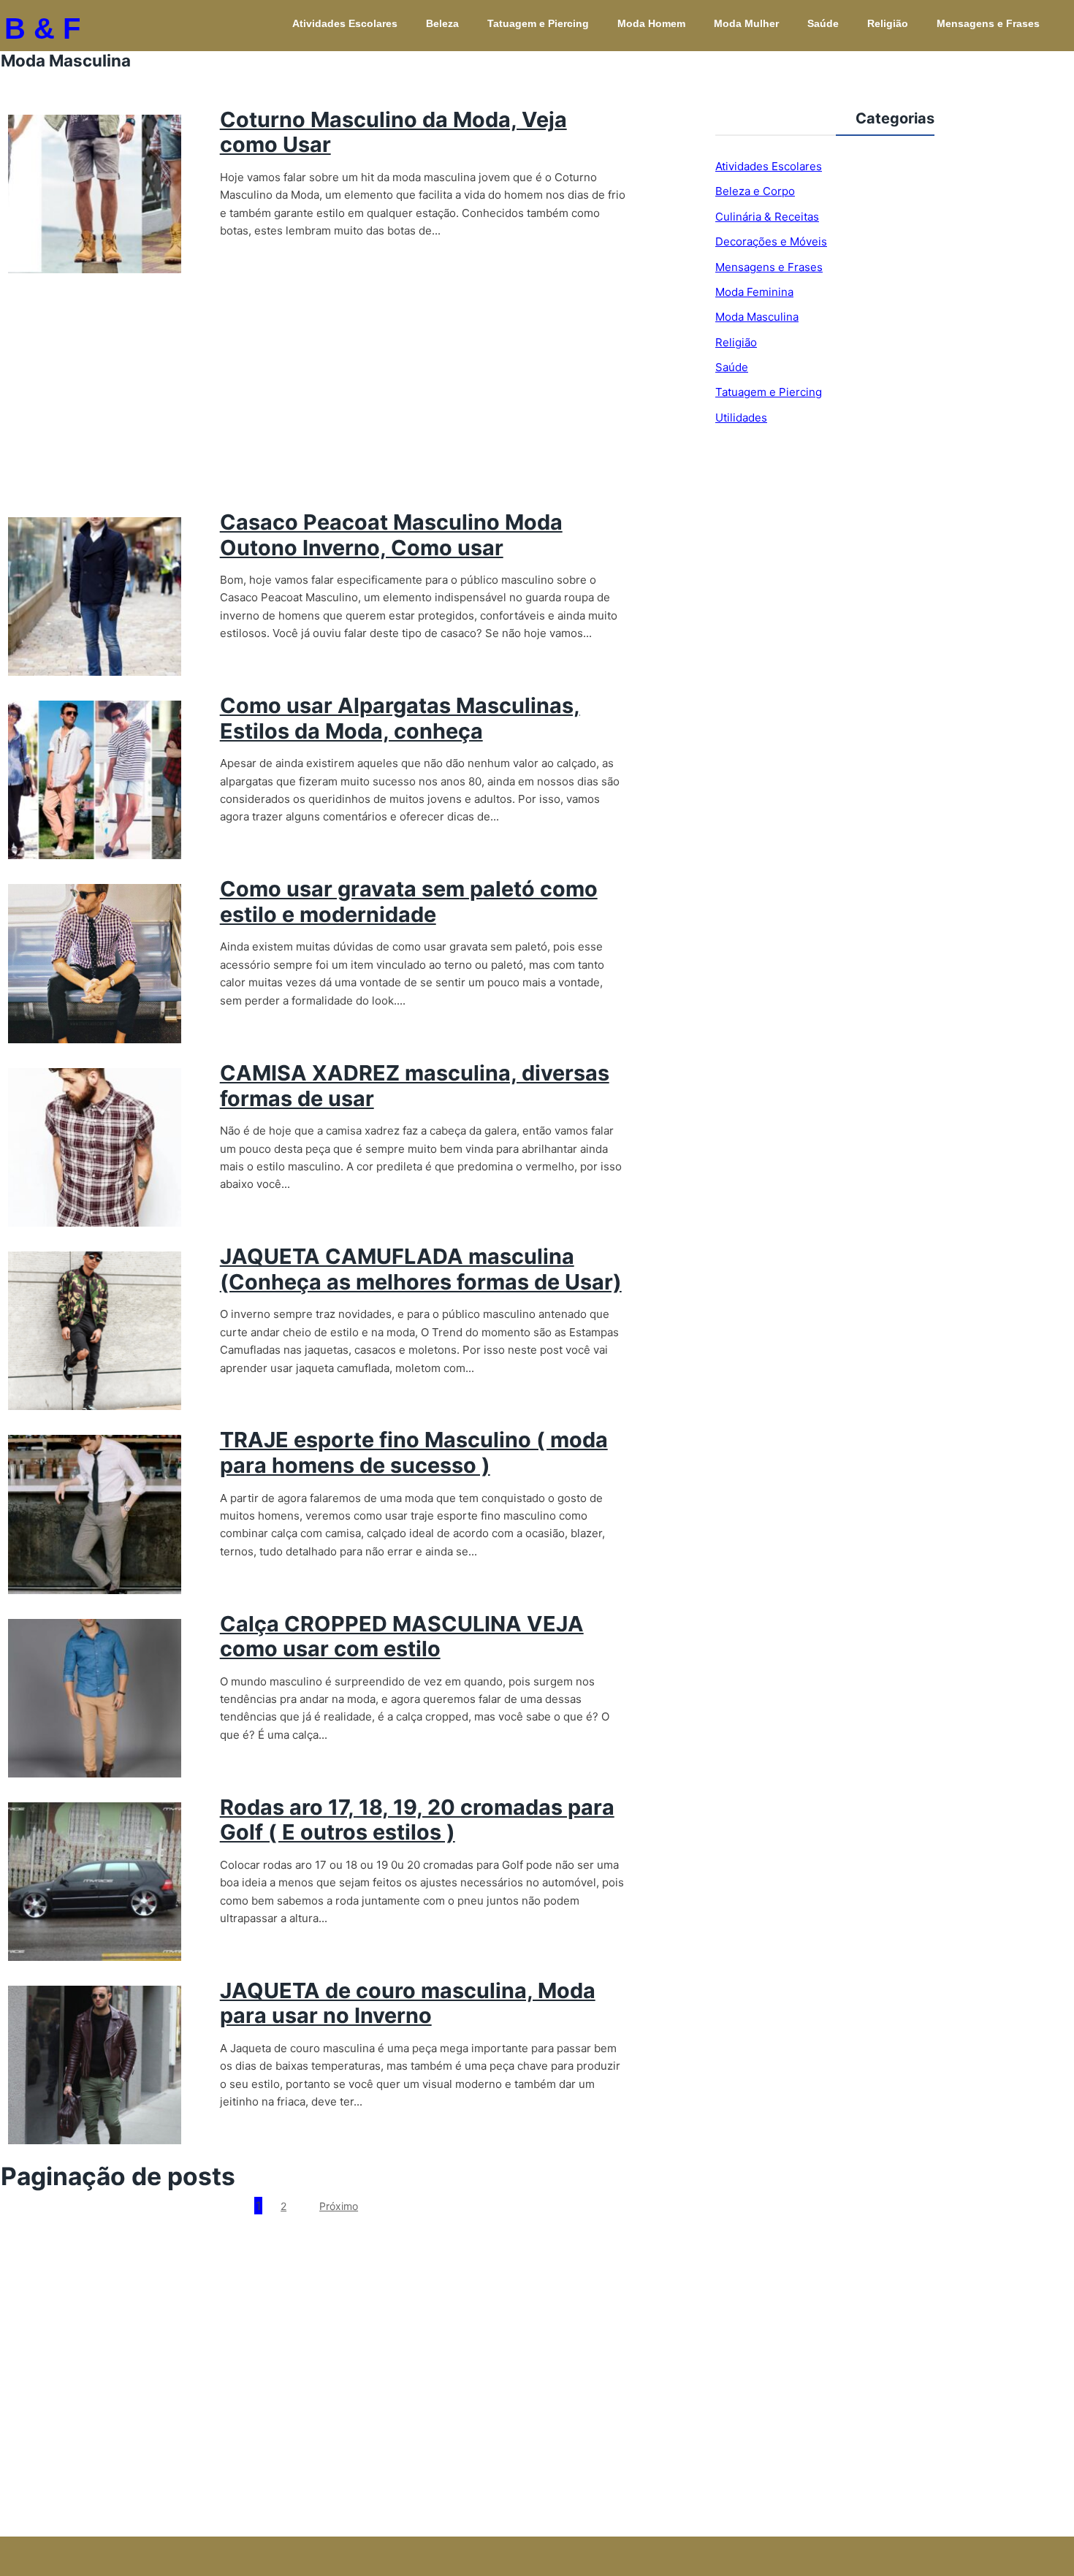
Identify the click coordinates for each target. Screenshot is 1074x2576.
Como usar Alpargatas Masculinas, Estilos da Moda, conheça (400, 718)
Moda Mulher (746, 23)
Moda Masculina (757, 317)
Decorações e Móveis (771, 241)
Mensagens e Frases (988, 23)
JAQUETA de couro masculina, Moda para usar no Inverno (408, 2003)
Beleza (442, 23)
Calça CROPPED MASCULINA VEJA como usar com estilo (402, 1636)
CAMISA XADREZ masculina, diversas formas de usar (415, 1086)
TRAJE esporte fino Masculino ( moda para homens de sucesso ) (414, 1452)
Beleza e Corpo (755, 191)
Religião (888, 23)
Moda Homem (651, 23)
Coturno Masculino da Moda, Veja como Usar (393, 132)
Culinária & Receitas (767, 217)
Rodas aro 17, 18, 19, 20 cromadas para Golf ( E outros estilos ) (417, 1820)
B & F (42, 28)
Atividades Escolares (345, 23)
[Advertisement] (313, 400)
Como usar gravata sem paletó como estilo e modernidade (409, 902)
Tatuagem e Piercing (538, 23)
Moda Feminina (754, 292)
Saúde (823, 23)
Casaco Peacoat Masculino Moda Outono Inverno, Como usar (391, 535)
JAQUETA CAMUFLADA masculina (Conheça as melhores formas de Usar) (421, 1269)
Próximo (339, 2206)
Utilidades (741, 418)
